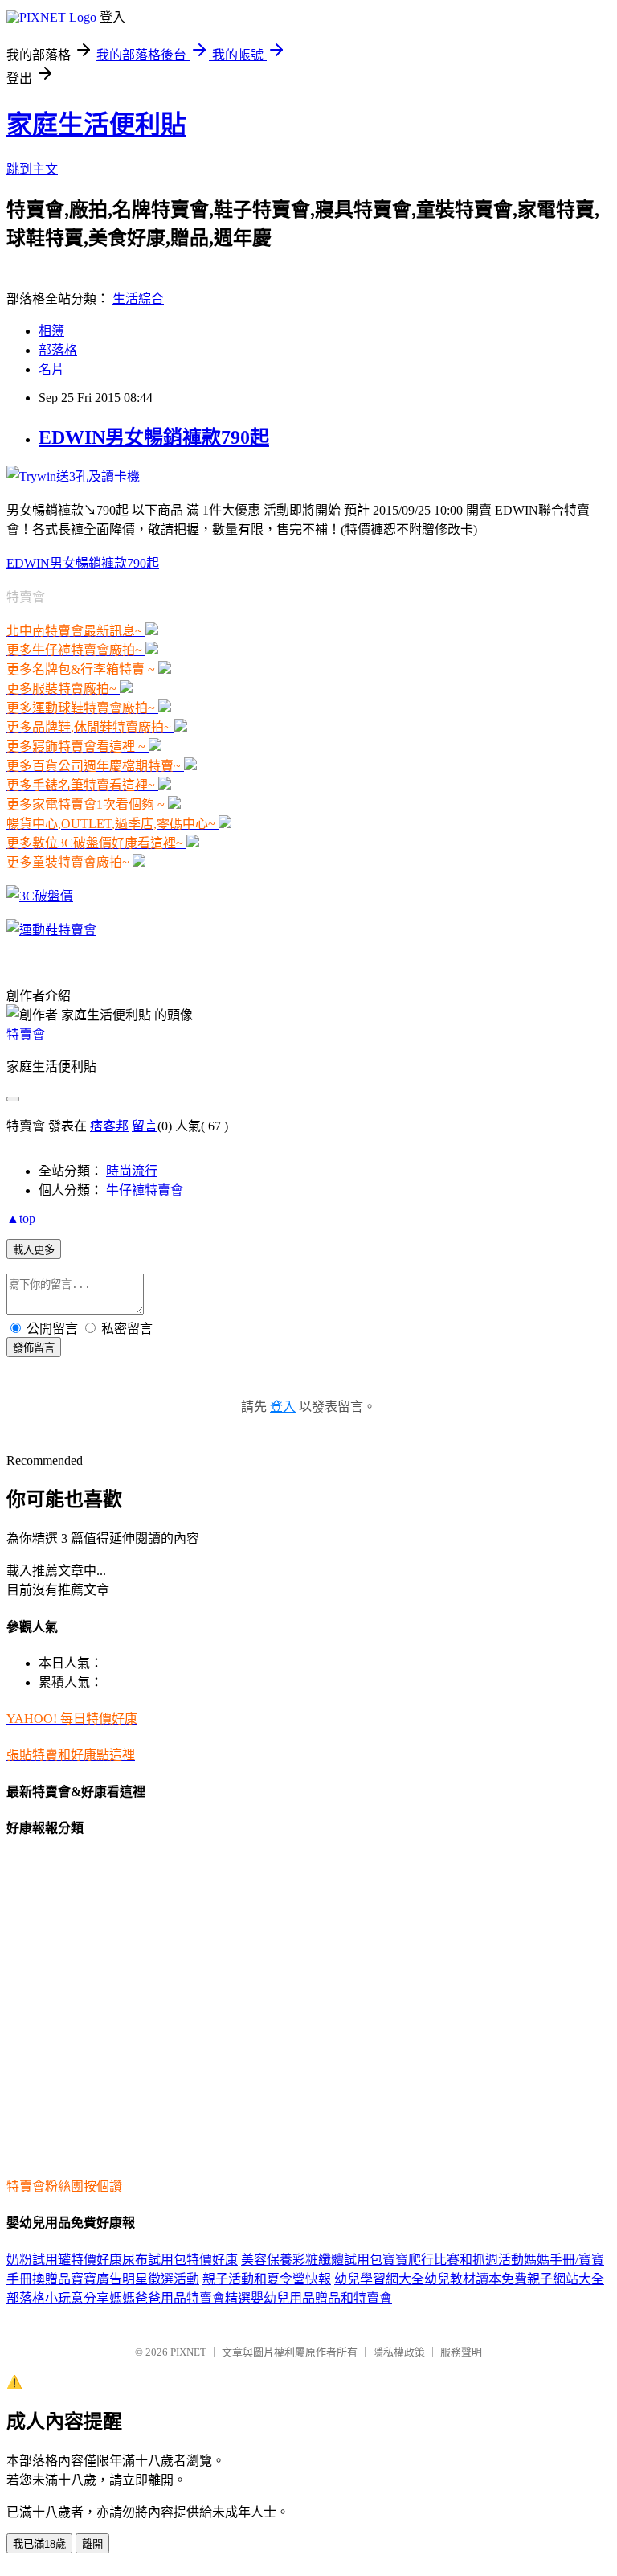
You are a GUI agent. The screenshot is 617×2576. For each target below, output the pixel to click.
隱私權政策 (399, 2352)
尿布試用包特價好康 (180, 2260)
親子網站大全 (566, 2279)
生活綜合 (138, 299)
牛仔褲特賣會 (145, 1190)
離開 (92, 2544)
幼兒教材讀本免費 (476, 2279)
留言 (145, 1126)
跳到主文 (32, 169)
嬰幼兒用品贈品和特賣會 (321, 2298)
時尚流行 (132, 1171)
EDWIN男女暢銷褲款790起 (154, 437)
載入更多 (34, 1250)
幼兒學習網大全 (379, 2279)
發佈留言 (34, 1348)
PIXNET (188, 2352)
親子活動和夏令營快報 (267, 2279)
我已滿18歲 (39, 2544)
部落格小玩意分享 (58, 2298)
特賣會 (26, 1034)
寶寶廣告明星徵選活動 (135, 2279)
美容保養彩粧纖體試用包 (312, 2260)
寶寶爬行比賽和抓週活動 (453, 2260)
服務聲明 (461, 2352)
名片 (51, 369)
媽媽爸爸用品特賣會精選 (180, 2298)
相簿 (51, 331)
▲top (21, 1218)
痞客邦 (109, 1126)
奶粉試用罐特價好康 (64, 2260)
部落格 (58, 350)
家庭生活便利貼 (96, 125)
